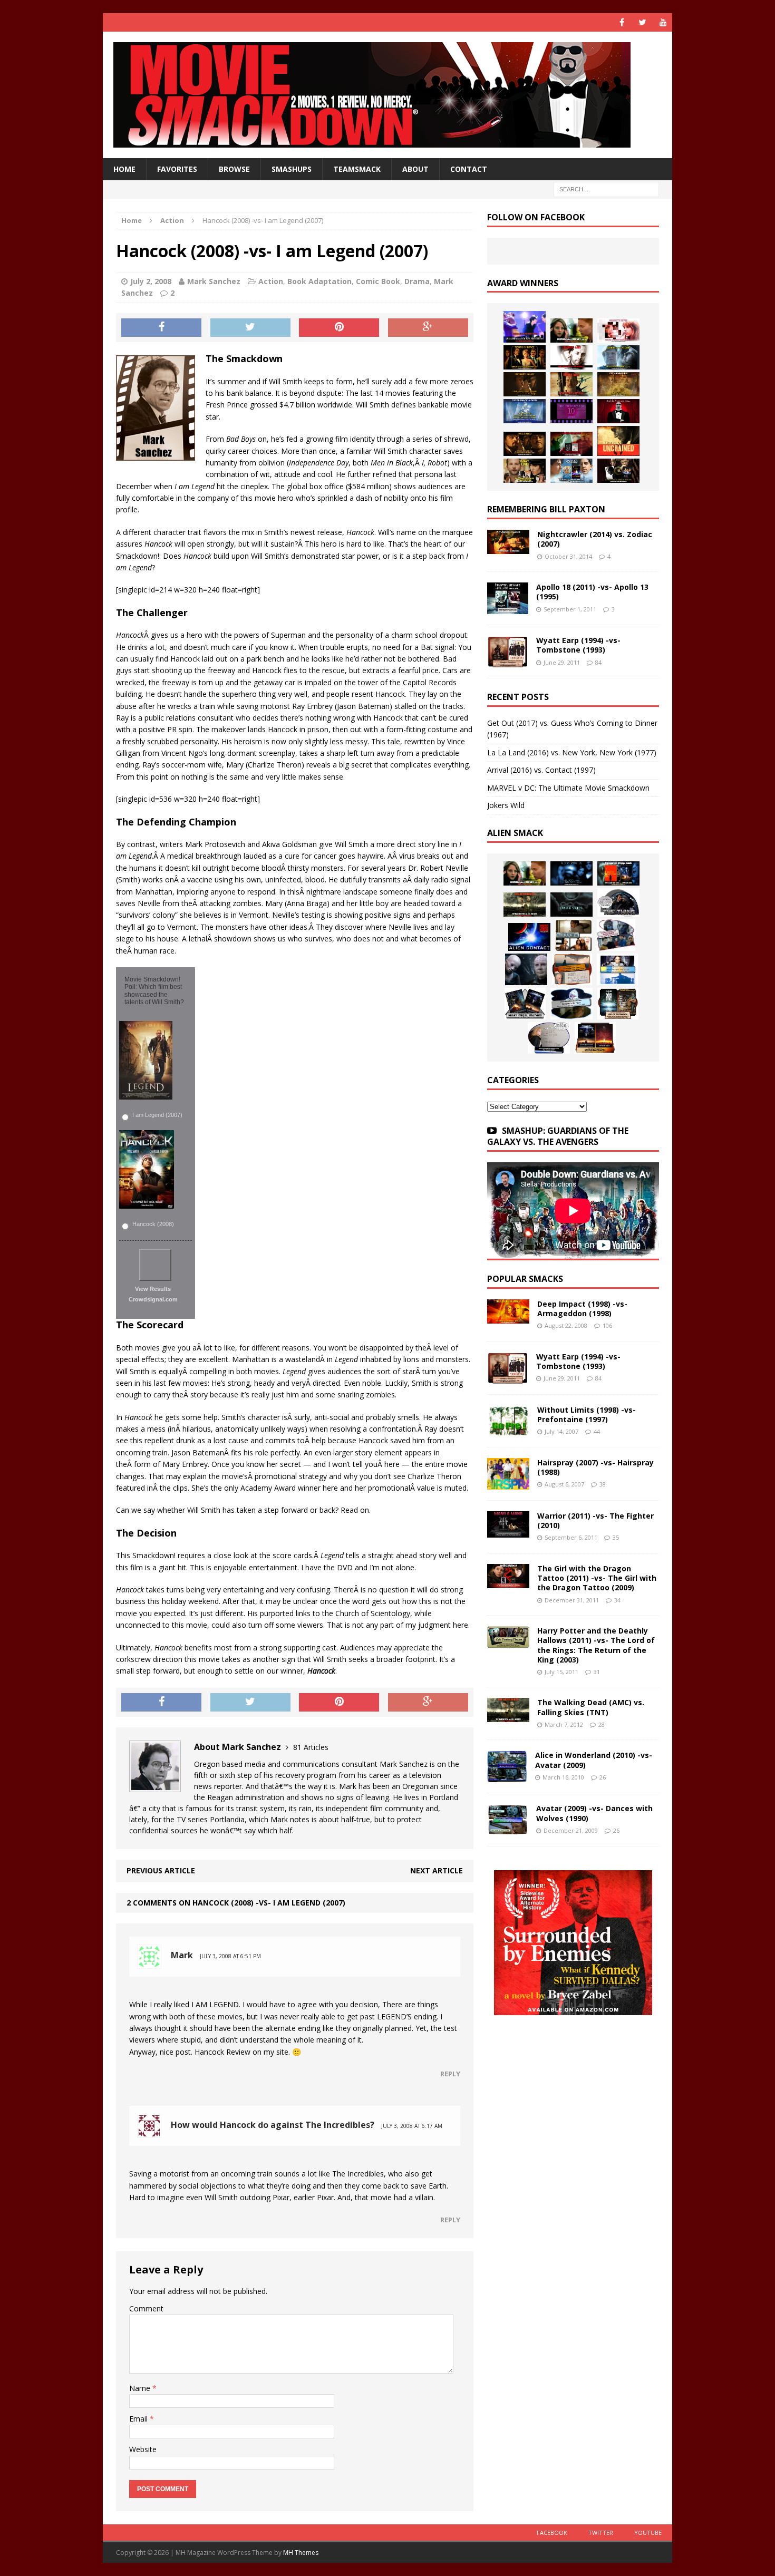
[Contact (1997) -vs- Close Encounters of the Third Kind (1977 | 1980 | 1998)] (617, 969)
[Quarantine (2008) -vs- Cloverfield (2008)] (574, 935)
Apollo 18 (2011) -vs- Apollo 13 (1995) (592, 592)
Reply (450, 2074)
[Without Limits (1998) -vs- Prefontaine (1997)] (508, 1430)
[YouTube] (663, 22)
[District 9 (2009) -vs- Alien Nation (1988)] (572, 969)
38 (603, 1484)
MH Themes (301, 2553)
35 (616, 1537)
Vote (155, 1265)
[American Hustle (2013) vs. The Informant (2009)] (525, 357)
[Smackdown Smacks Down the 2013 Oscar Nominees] (618, 411)
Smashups (292, 169)
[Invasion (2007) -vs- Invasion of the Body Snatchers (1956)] (549, 1038)
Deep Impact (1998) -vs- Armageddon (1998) (582, 1309)
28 (602, 1724)
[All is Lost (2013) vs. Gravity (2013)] (618, 357)
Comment (146, 2308)
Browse (234, 169)
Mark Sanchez (214, 281)
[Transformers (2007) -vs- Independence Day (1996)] (595, 1038)
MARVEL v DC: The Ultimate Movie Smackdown (568, 788)
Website (143, 2449)
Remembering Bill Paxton (546, 509)
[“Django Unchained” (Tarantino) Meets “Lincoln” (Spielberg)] (618, 441)
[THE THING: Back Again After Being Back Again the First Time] (618, 902)
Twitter (601, 2533)
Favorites (177, 169)
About (415, 169)
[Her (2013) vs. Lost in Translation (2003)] (618, 330)
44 (597, 1431)
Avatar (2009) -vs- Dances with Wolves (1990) (594, 1813)
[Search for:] (606, 189)
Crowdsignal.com (153, 1299)
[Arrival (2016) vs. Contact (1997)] (571, 330)
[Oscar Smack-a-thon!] (525, 411)
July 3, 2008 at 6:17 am (412, 2126)
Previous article (161, 1870)
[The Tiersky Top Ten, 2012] (571, 411)
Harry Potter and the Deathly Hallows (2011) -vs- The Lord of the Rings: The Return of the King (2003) (596, 1645)
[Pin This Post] (339, 328)
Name (141, 2388)
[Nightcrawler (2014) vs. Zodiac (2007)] (508, 548)
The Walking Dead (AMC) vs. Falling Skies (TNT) (591, 1707)
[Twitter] (642, 22)
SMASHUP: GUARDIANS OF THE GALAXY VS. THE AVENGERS (558, 1136)
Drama (417, 281)
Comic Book (378, 281)
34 (617, 1600)
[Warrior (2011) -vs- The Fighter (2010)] (508, 1532)
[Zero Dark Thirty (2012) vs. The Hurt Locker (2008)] (571, 444)
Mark (182, 1955)
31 (597, 1672)
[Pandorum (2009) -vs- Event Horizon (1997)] (526, 969)
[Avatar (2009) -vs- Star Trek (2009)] (616, 935)
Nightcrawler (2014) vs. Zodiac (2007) (595, 539)
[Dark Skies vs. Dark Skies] (571, 905)
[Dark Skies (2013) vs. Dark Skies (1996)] (571, 873)
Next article (437, 1870)
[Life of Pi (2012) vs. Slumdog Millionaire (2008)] (571, 471)
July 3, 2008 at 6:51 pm (230, 1956)
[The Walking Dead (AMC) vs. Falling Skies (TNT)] (525, 905)
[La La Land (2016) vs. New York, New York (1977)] (525, 327)
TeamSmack (357, 169)
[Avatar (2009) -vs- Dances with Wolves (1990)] (508, 1829)
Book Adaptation (319, 281)
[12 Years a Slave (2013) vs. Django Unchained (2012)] (525, 384)
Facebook (552, 2533)
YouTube (648, 2533)
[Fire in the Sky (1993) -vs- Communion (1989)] (571, 1004)
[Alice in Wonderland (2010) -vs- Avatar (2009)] (507, 1776)
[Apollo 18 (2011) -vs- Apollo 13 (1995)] (508, 608)
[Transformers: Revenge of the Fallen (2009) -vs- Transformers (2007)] (525, 1004)
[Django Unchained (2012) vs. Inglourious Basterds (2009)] (525, 444)
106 (607, 1325)
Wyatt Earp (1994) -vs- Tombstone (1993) (578, 645)
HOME (124, 169)
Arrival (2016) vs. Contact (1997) (541, 770)
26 (603, 1777)
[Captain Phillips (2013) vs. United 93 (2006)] (571, 384)
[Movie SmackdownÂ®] (387, 95)
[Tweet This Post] (250, 328)
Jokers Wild (506, 805)
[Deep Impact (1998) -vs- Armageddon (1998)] (508, 1318)
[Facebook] (622, 22)
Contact (469, 169)
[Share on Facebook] (161, 328)
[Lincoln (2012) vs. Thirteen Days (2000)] (618, 471)
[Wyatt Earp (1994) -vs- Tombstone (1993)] (508, 661)
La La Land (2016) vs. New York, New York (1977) (572, 752)
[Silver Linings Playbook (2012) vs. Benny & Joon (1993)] (525, 471)
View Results (153, 1289)
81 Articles (311, 1747)
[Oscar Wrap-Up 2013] (618, 384)
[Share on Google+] (428, 328)
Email (139, 2419)
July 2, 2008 (151, 281)
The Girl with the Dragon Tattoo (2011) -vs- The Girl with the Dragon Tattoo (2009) (597, 1578)
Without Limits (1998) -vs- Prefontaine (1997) (587, 1415)
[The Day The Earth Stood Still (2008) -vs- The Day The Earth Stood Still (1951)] (618, 1004)
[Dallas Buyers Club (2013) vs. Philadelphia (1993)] (571, 357)
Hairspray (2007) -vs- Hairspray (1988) (595, 1467)
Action (271, 281)
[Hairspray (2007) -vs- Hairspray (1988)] (508, 1484)
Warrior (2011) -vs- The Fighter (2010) (595, 1520)
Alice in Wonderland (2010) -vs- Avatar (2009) (594, 1760)
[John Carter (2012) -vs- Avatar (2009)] (618, 873)
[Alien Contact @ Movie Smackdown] (529, 937)
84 (598, 662)
